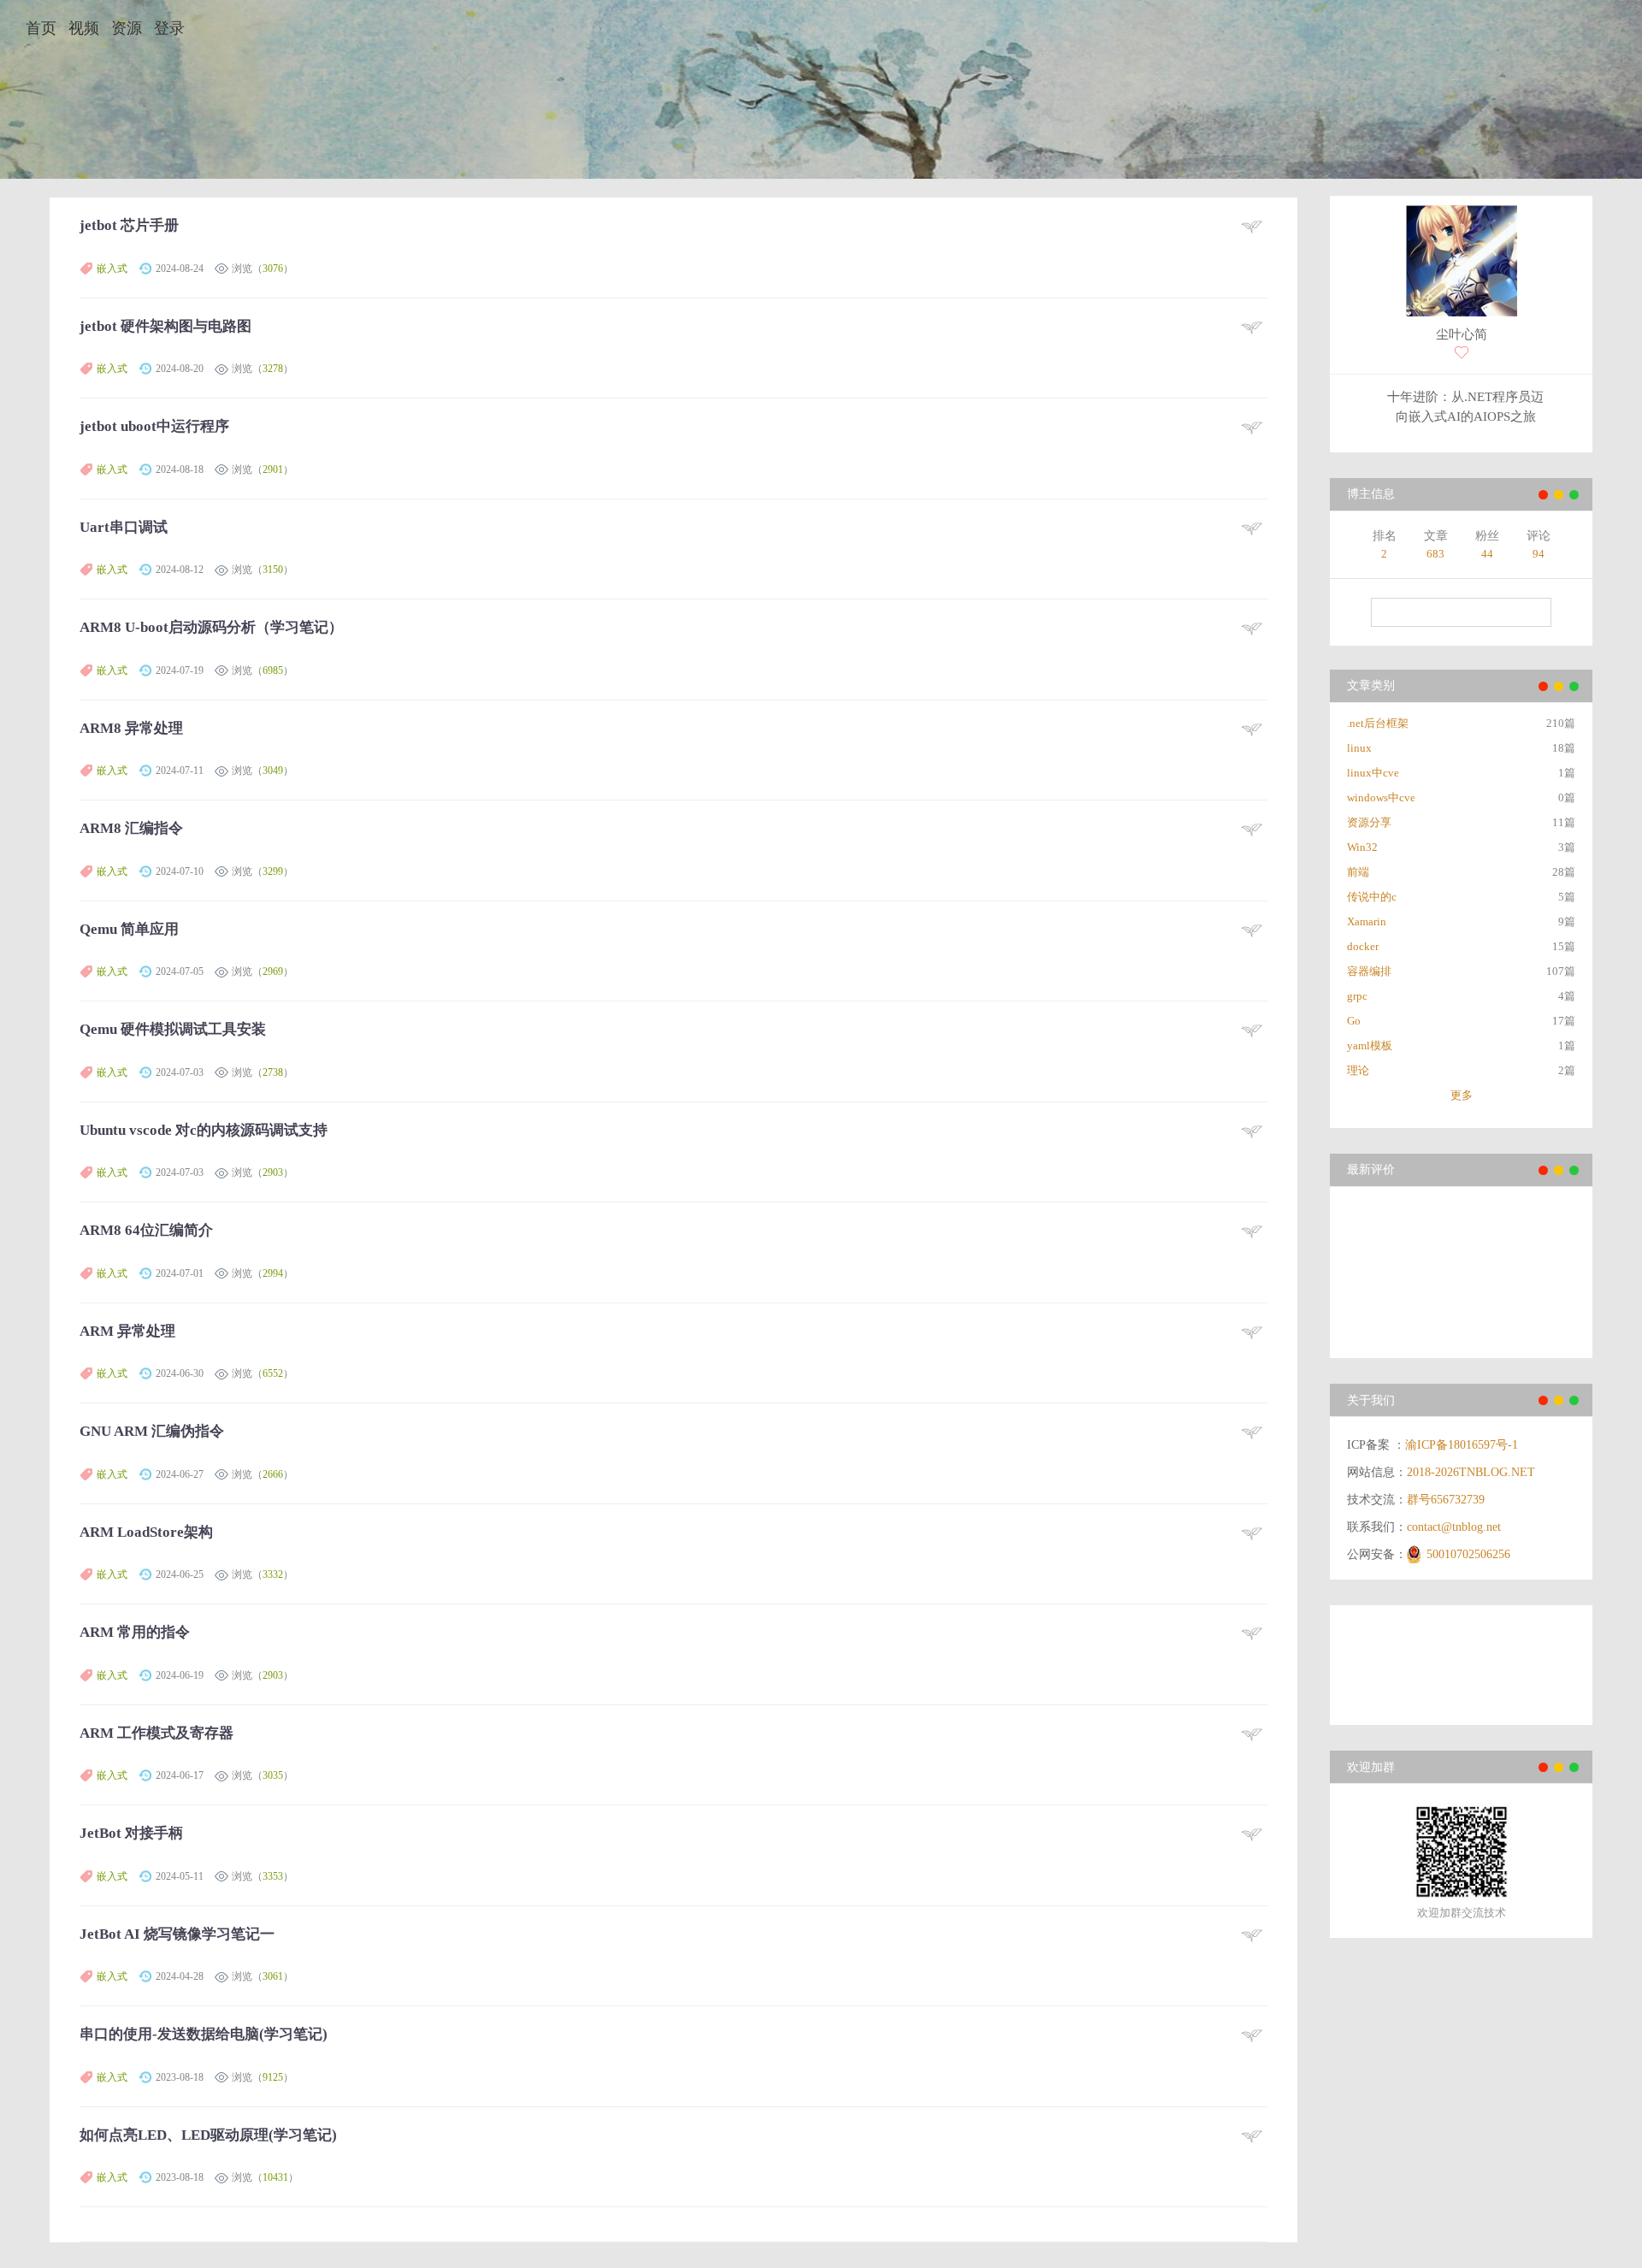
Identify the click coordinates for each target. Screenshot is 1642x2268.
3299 (273, 871)
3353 (273, 1876)
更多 (1462, 1095)
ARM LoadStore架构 (146, 1532)
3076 (273, 269)
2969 (273, 972)
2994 (273, 1273)
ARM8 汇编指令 (131, 828)
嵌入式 (112, 269)
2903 (273, 1172)
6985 (273, 670)
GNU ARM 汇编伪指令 (152, 1431)
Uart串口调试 (124, 527)
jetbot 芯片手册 (129, 225)
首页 (41, 28)
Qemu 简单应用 (129, 929)
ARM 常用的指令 (135, 1632)
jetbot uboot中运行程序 (154, 426)
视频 (84, 28)
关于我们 (1371, 1400)
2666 (273, 1474)
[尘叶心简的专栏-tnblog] (1462, 263)
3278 (273, 369)
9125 (273, 2077)
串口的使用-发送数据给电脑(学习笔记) (204, 2034)
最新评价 (1371, 1169)
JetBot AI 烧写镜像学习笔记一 (177, 1934)
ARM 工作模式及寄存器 (157, 1733)
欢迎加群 (1371, 1767)
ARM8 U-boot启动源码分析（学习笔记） (211, 627)
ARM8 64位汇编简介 (146, 1230)
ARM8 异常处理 (131, 728)
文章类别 (1371, 685)
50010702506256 (1468, 1554)
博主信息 (1371, 494)
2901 (273, 470)
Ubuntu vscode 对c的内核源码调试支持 (204, 1130)
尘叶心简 (1462, 334)
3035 (273, 1775)
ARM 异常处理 (127, 1331)
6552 (273, 1373)
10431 (275, 2177)
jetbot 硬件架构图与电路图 (165, 326)
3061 (273, 1976)
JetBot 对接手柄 (131, 1833)
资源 (127, 28)
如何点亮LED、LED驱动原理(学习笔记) (208, 2135)
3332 (273, 1574)
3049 (273, 771)
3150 (273, 570)
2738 (273, 1072)
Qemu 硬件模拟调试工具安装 (173, 1029)
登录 (169, 28)
